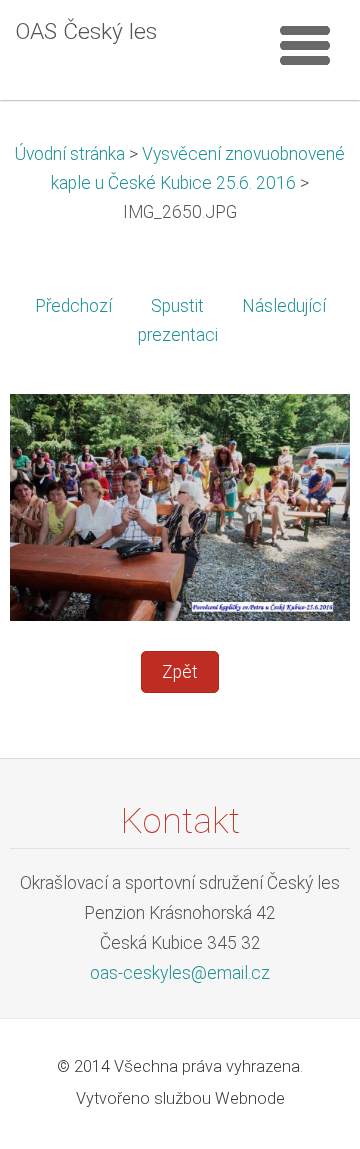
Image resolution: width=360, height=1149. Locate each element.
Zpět (180, 672)
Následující (284, 306)
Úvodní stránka (70, 154)
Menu (305, 45)
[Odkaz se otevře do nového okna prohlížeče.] (180, 506)
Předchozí (73, 306)
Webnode (250, 1098)
